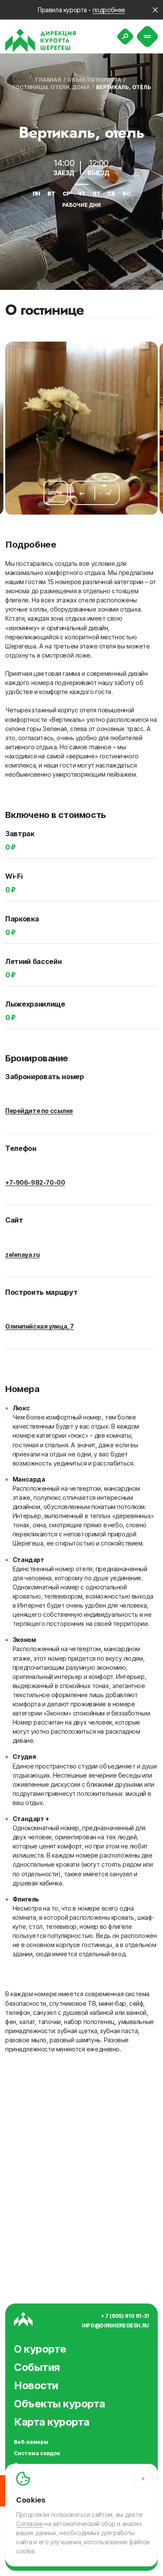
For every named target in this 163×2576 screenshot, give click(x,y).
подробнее (109, 10)
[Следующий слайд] (108, 493)
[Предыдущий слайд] (82, 493)
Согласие (30, 2524)
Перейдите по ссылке (39, 1111)
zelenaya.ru (22, 1255)
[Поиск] (125, 37)
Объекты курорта (94, 80)
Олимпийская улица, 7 (40, 1326)
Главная (48, 80)
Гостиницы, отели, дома (51, 87)
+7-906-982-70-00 (35, 1182)
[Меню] (148, 37)
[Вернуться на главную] (41, 40)
